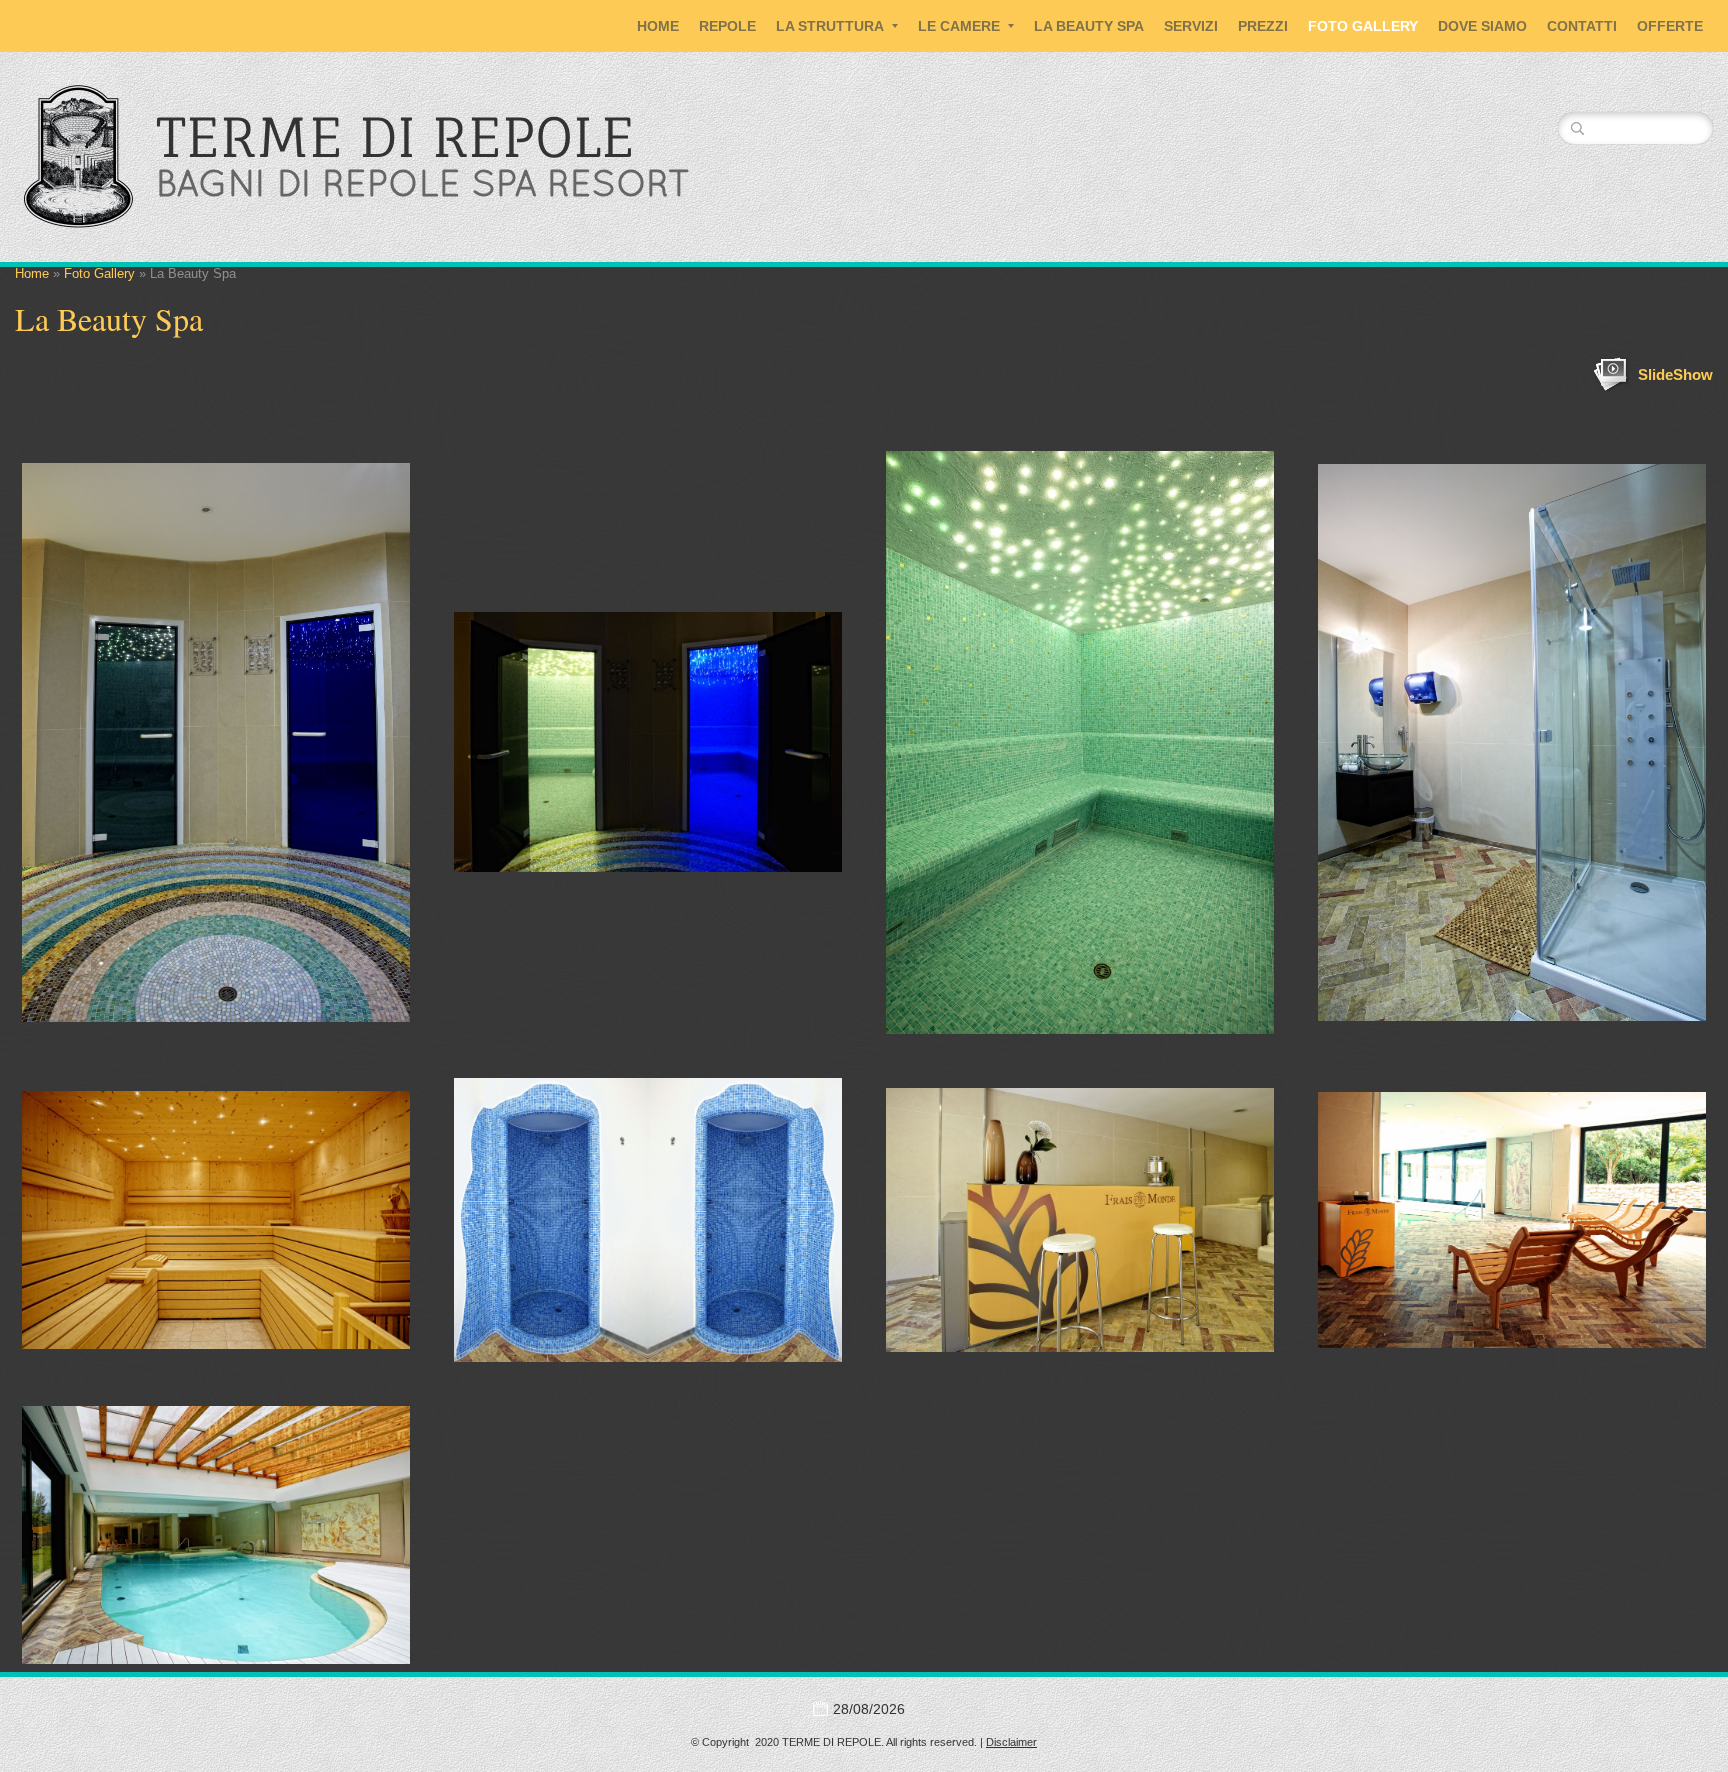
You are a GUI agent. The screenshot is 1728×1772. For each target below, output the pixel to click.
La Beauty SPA (1089, 26)
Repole (727, 26)
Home (658, 26)
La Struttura (830, 26)
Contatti (1582, 26)
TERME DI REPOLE (395, 137)
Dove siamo (1482, 26)
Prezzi (1263, 26)
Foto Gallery (1363, 26)
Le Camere (959, 26)
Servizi (1191, 26)
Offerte (1670, 26)
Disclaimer (1011, 1742)
